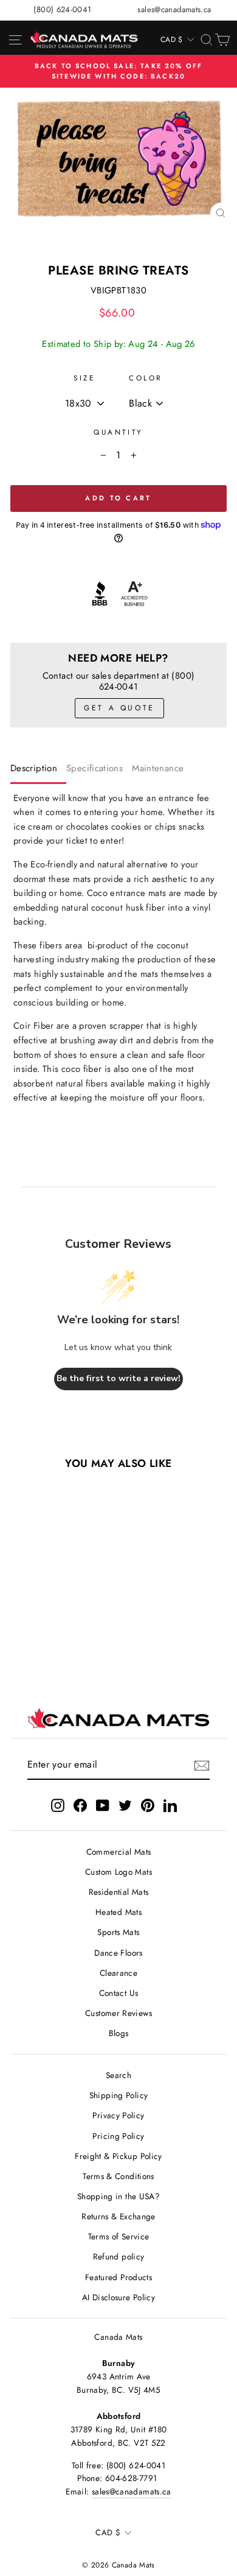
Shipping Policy (119, 2095)
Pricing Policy (118, 2136)
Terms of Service (119, 2236)
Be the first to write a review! (118, 1378)
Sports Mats (118, 1932)
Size (84, 378)
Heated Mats (118, 1912)
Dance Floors (118, 1953)
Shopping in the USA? (118, 2196)
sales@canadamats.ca (174, 9)
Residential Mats (119, 1892)
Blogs (119, 2033)
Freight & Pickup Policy (118, 2156)
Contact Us (119, 1993)
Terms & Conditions (118, 2176)
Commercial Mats (119, 1852)
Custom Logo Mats (118, 1872)
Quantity (118, 432)
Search (118, 2075)
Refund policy (119, 2256)
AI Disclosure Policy (118, 2297)
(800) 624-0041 (62, 9)
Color (146, 378)
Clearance (118, 1973)
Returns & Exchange (118, 2216)
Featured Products (118, 2277)
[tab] (38, 771)
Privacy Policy (118, 2115)
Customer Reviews (118, 2013)
